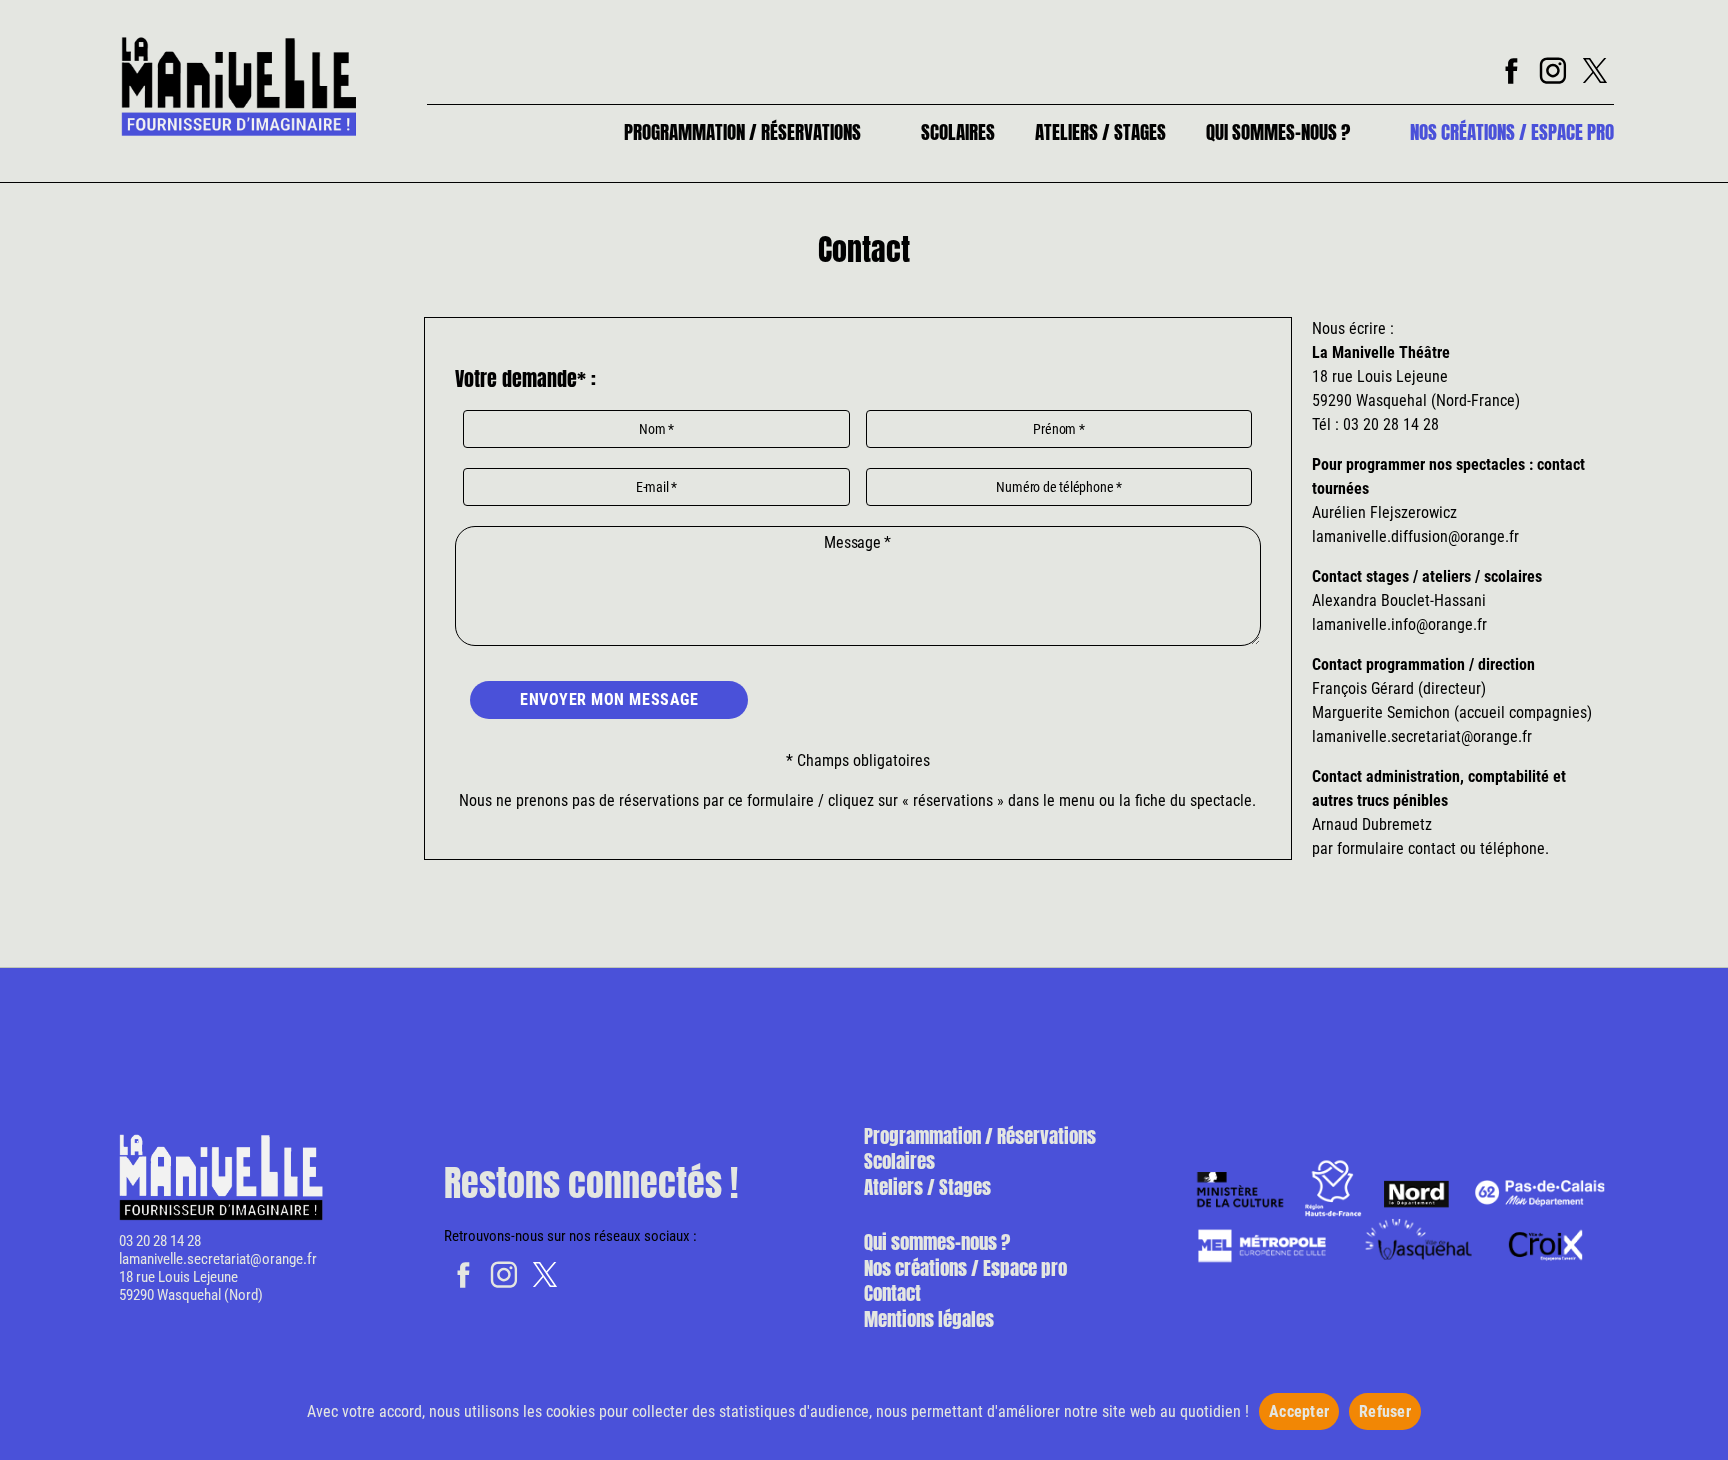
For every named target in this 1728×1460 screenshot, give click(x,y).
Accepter (1299, 1411)
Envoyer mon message (609, 699)
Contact (892, 1293)
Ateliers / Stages (1100, 132)
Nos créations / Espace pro (1512, 132)
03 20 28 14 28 (160, 1241)
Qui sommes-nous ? (1278, 132)
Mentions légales (929, 1319)
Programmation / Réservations (742, 132)
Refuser (1385, 1411)
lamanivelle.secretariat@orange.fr (218, 1259)
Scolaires (958, 132)
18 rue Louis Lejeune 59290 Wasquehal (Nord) (191, 1286)
